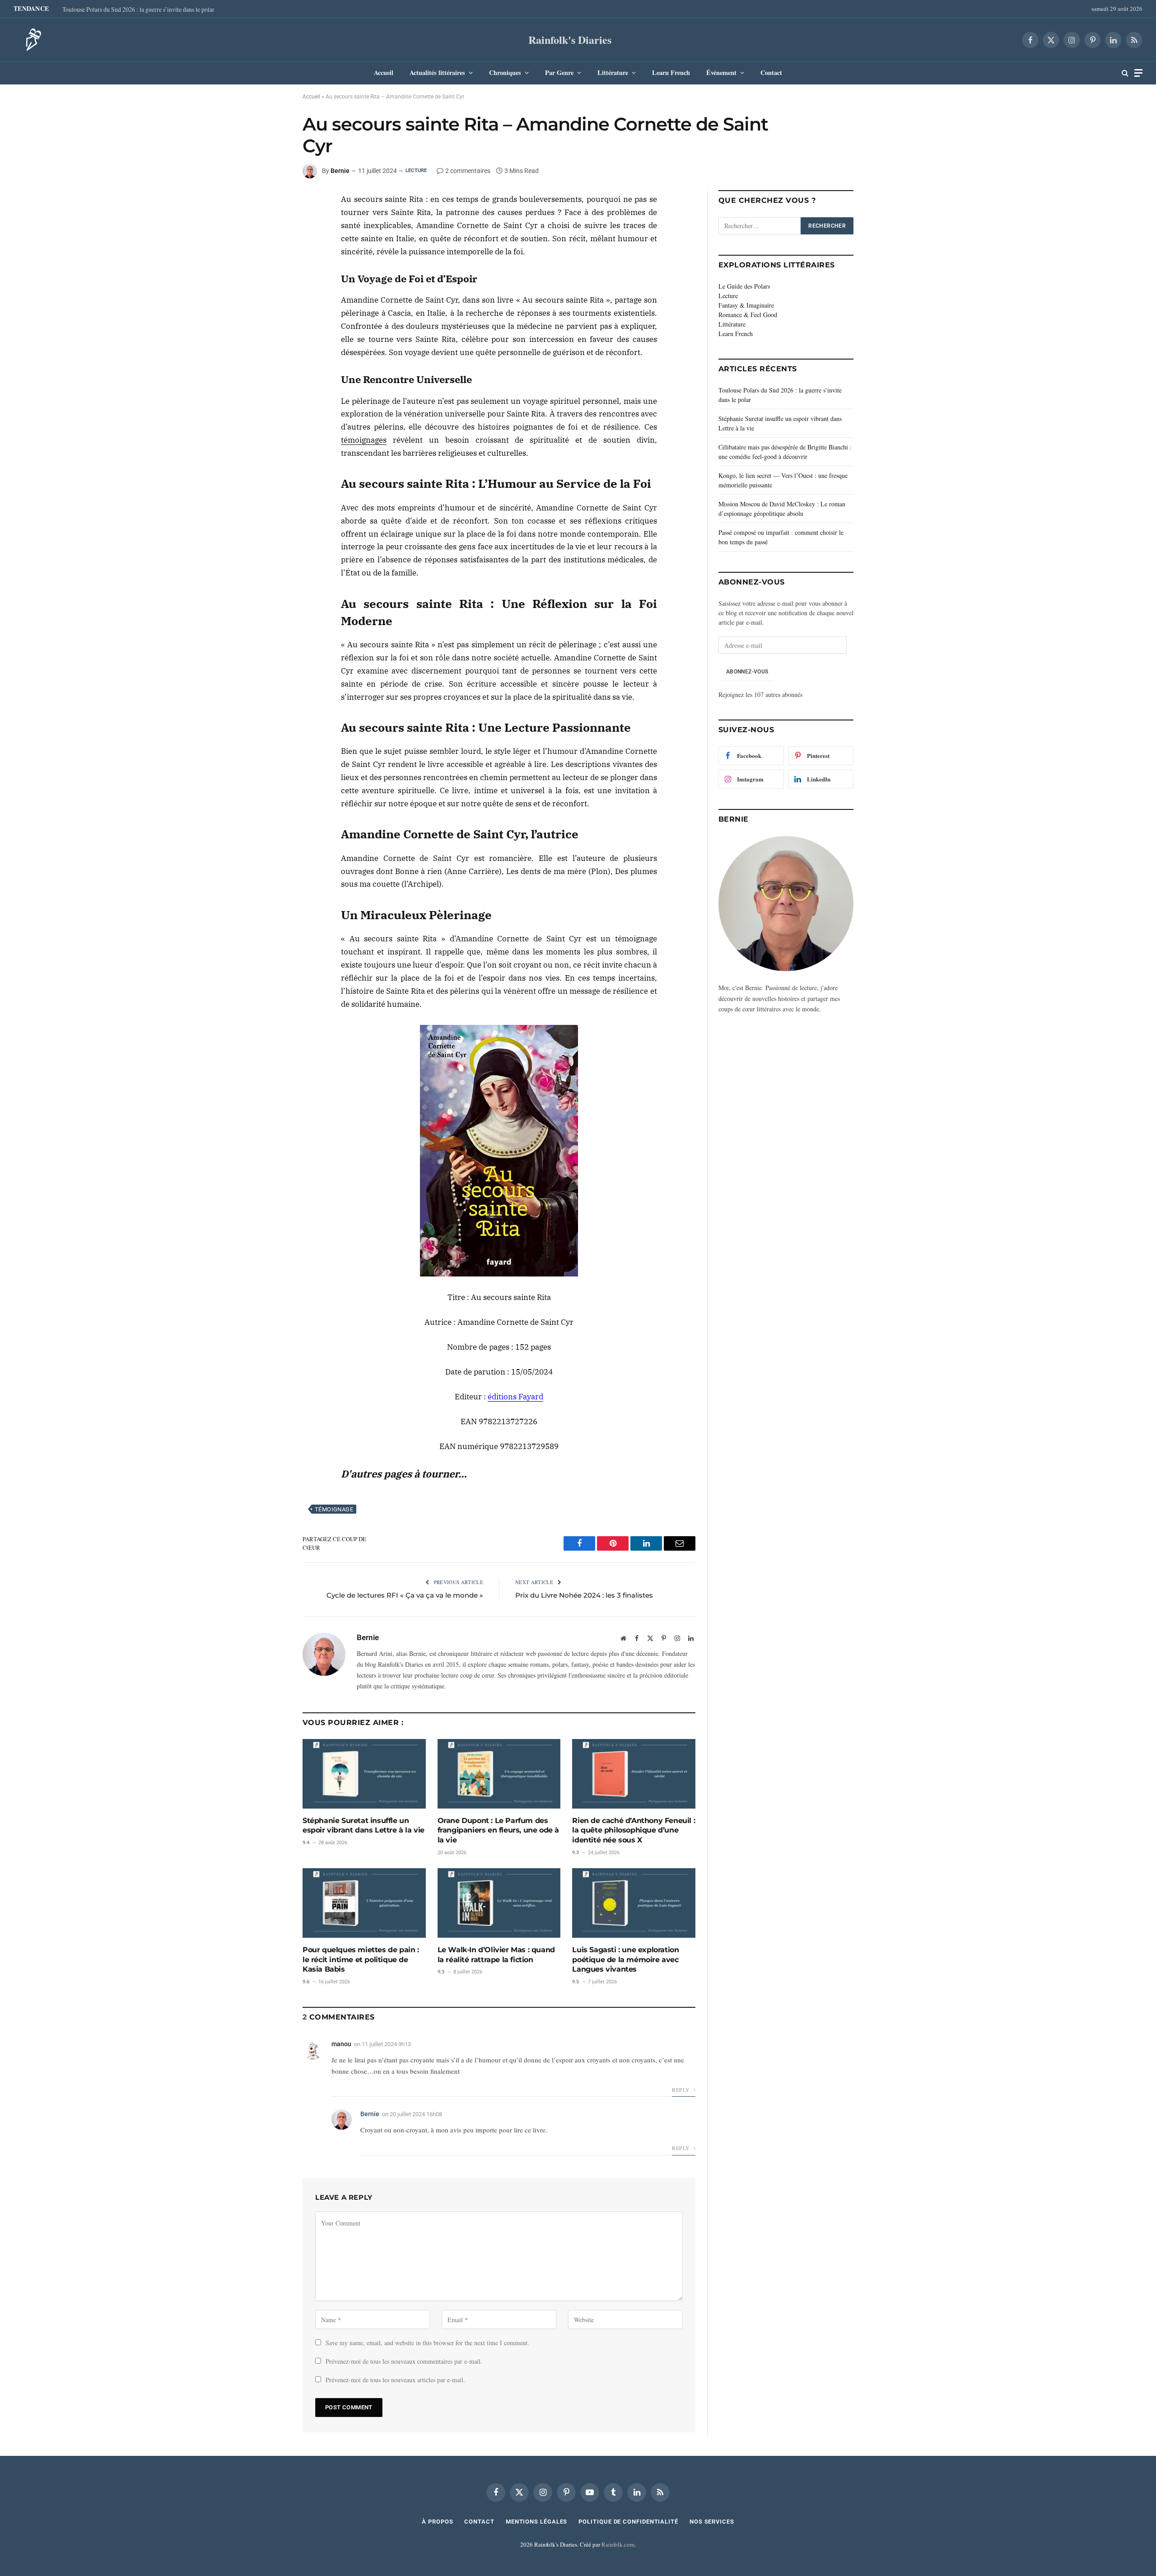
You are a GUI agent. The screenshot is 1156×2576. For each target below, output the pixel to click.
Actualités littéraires (437, 72)
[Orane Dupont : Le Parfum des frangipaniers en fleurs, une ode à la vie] (499, 1774)
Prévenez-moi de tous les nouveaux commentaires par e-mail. (404, 2361)
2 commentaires (468, 171)
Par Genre (559, 72)
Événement (721, 72)
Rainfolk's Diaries (570, 40)
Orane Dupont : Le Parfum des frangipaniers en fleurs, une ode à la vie (498, 1830)
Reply (681, 2090)
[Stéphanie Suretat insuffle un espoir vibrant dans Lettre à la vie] (364, 1774)
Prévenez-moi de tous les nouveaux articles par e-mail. (395, 2380)
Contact (771, 72)
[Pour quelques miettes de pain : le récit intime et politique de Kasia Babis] (364, 1903)
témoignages (364, 440)
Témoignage (334, 1509)
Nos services (712, 2522)
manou (341, 2044)
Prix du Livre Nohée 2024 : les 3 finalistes (584, 1595)
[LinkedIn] (270, 224)
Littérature (613, 72)
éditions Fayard (515, 1397)
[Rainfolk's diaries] (31, 40)
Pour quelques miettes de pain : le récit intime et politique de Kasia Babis (361, 1960)
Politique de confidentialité (628, 2522)
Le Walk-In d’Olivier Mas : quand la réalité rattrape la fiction (496, 1955)
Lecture (416, 171)
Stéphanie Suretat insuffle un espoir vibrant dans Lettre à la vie (364, 1826)
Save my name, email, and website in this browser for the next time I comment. (427, 2343)
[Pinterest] (270, 245)
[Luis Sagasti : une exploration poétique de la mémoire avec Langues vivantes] (634, 1903)
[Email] (270, 266)
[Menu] (1138, 73)
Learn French (671, 72)
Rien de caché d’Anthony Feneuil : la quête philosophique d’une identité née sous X (634, 1830)
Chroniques (505, 72)
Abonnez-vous (747, 672)
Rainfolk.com (618, 2544)
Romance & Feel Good (748, 315)
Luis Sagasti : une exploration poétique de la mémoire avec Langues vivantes (625, 1960)
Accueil (384, 72)
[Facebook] (270, 204)
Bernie (340, 171)
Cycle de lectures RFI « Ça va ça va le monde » (405, 1595)
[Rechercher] (1125, 73)
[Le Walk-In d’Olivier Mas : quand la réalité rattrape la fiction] (499, 1903)
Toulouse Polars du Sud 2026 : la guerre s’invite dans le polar (138, 9)
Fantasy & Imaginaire (746, 305)
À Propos (437, 2522)
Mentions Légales (537, 2522)
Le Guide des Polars (744, 286)
